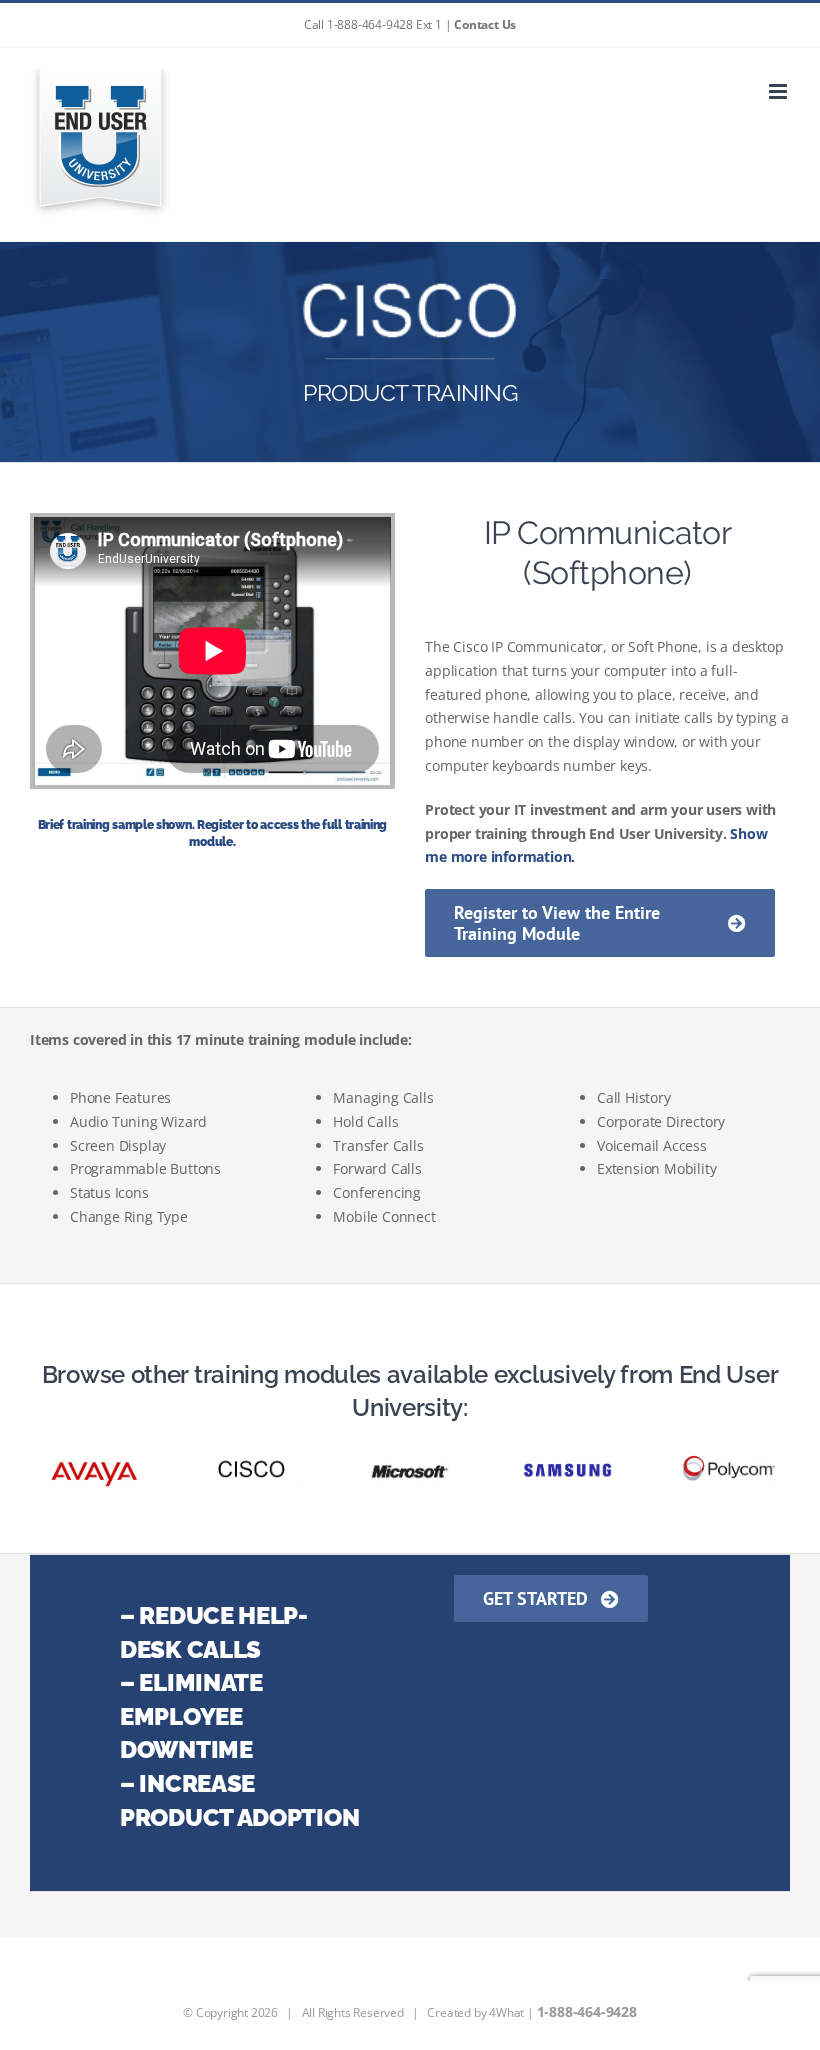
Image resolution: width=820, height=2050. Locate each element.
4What (506, 2012)
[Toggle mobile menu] (779, 91)
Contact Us (485, 24)
